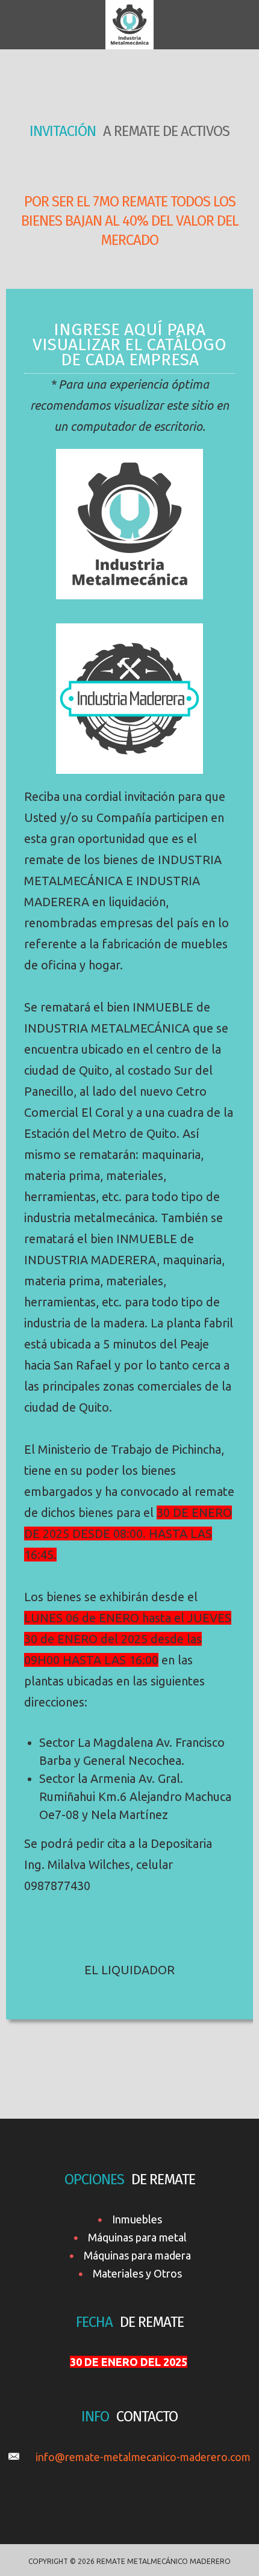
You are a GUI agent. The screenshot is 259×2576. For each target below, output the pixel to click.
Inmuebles (137, 2219)
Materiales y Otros (137, 2273)
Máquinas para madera (137, 2255)
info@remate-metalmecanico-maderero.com (143, 2457)
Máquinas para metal (137, 2237)
